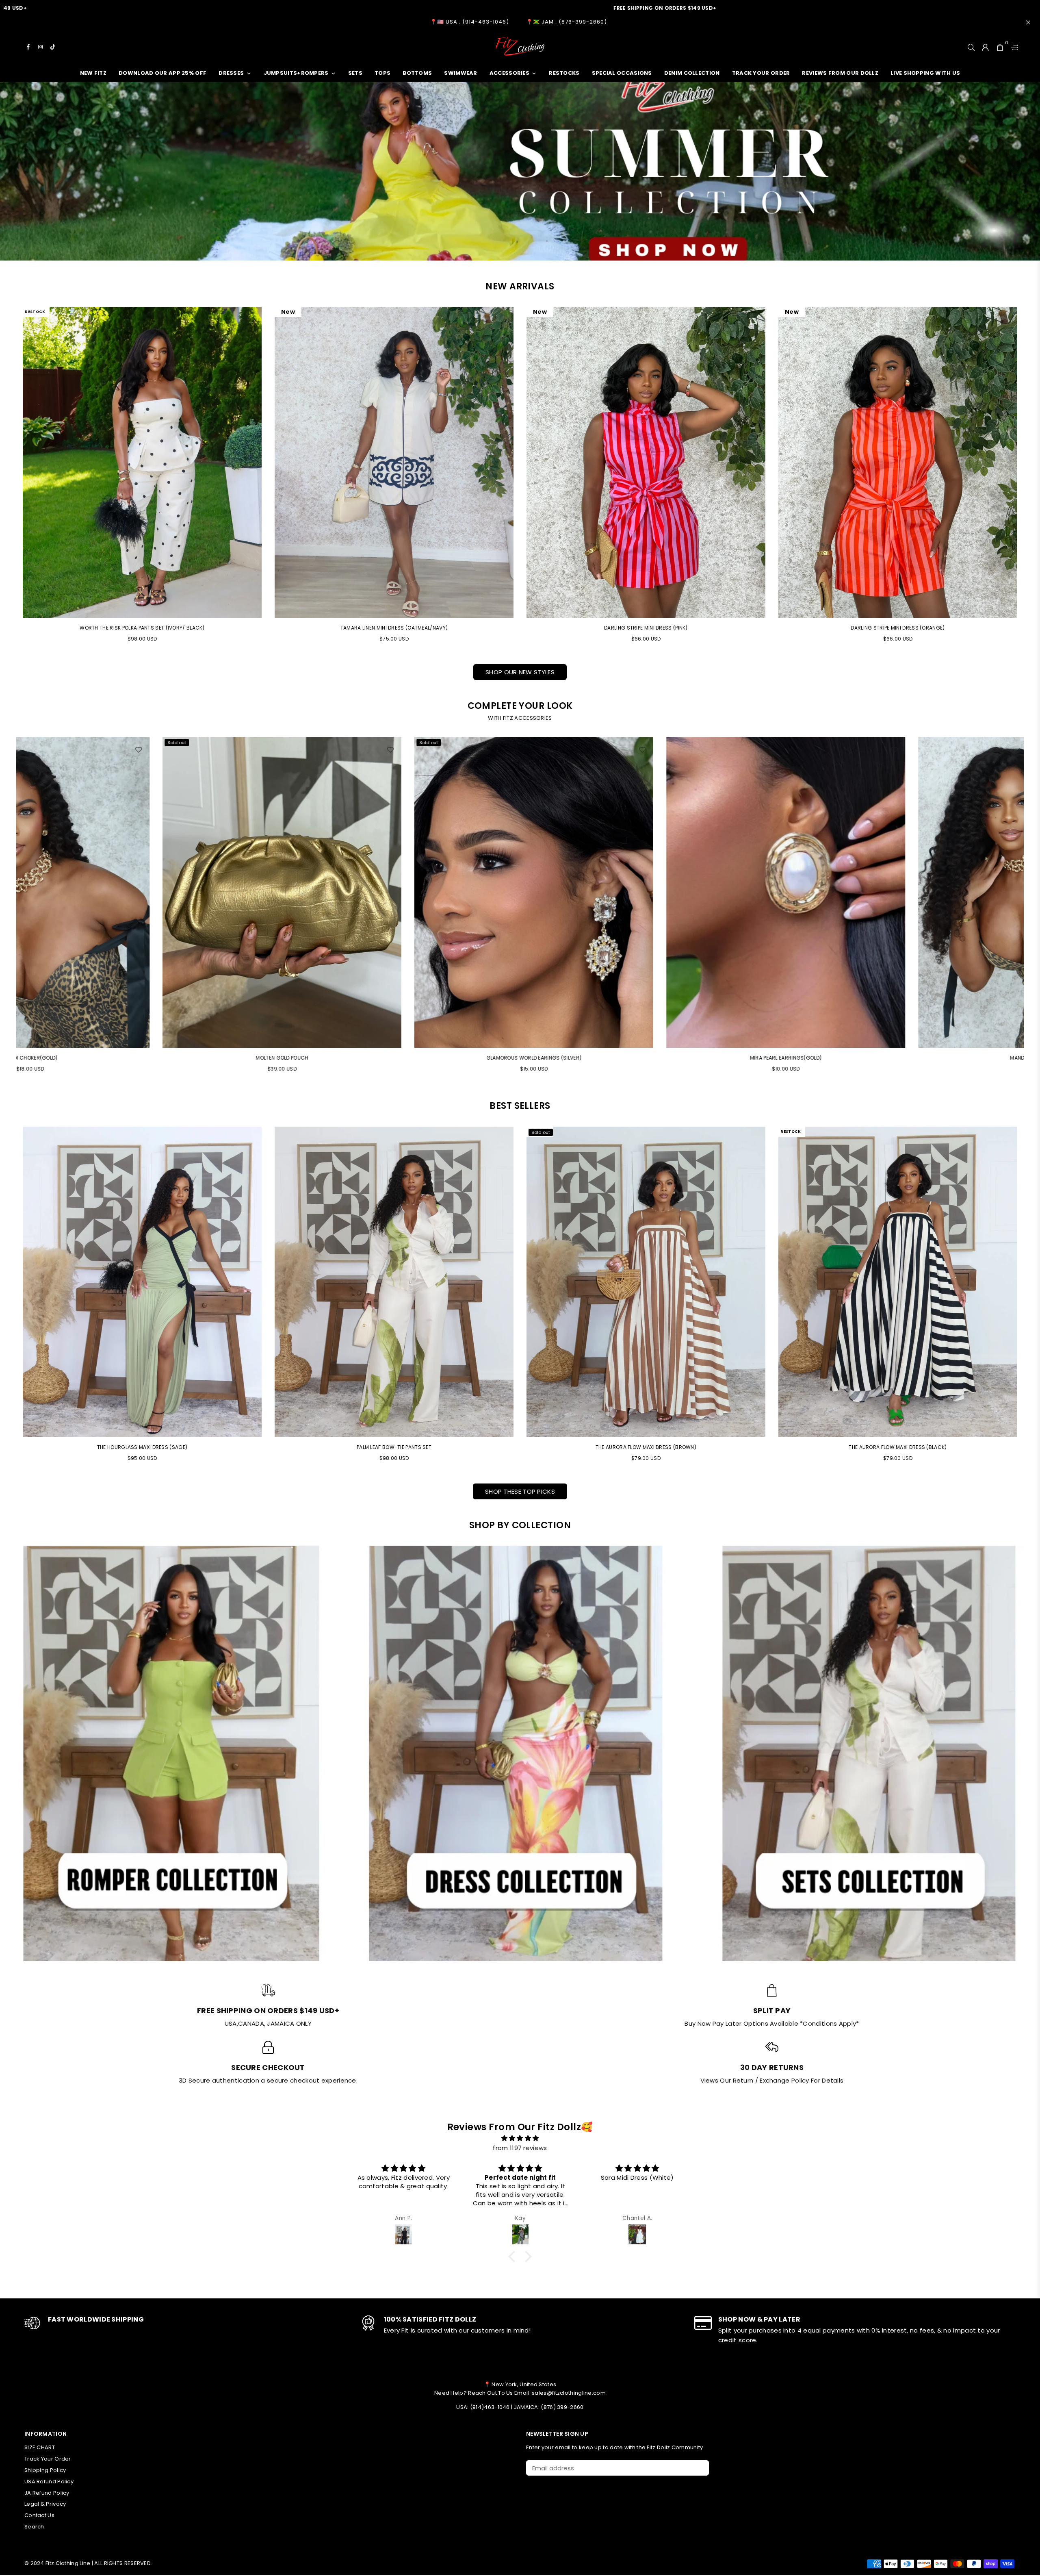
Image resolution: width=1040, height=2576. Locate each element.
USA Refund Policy (49, 2482)
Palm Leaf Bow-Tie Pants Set (394, 1447)
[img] (520, 2138)
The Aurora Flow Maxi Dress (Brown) (646, 1447)
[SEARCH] (971, 47)
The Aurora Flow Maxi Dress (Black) (898, 1447)
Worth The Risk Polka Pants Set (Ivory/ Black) (142, 628)
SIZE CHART (40, 2447)
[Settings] (1012, 47)
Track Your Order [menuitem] (761, 73)
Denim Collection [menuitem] (692, 73)
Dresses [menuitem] (231, 73)
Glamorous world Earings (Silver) (646, 1058)
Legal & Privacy (45, 2504)
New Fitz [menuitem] (93, 73)
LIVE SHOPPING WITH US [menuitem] (925, 73)
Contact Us (39, 2515)
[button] (514, 2257)
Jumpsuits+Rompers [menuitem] (296, 73)
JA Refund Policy (47, 2493)
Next (1029, 908)
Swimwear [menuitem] (460, 73)
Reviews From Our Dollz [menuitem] (840, 73)
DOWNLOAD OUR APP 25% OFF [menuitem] (162, 73)
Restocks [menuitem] (564, 73)
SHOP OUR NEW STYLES (520, 672)
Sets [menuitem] (355, 73)
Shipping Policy (45, 2470)
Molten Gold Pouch (394, 1058)
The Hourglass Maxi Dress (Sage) (142, 1447)
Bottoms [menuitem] (417, 73)
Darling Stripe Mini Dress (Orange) (898, 628)
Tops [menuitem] (382, 73)
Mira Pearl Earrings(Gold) (898, 1058)
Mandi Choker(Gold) (142, 1058)
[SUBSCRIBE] (700, 2468)
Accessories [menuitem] (509, 73)
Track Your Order (48, 2459)
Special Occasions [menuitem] (622, 73)
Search (34, 2527)
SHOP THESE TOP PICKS (520, 1491)
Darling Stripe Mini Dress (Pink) (646, 628)
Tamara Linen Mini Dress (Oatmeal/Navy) (394, 628)
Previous (11, 908)
